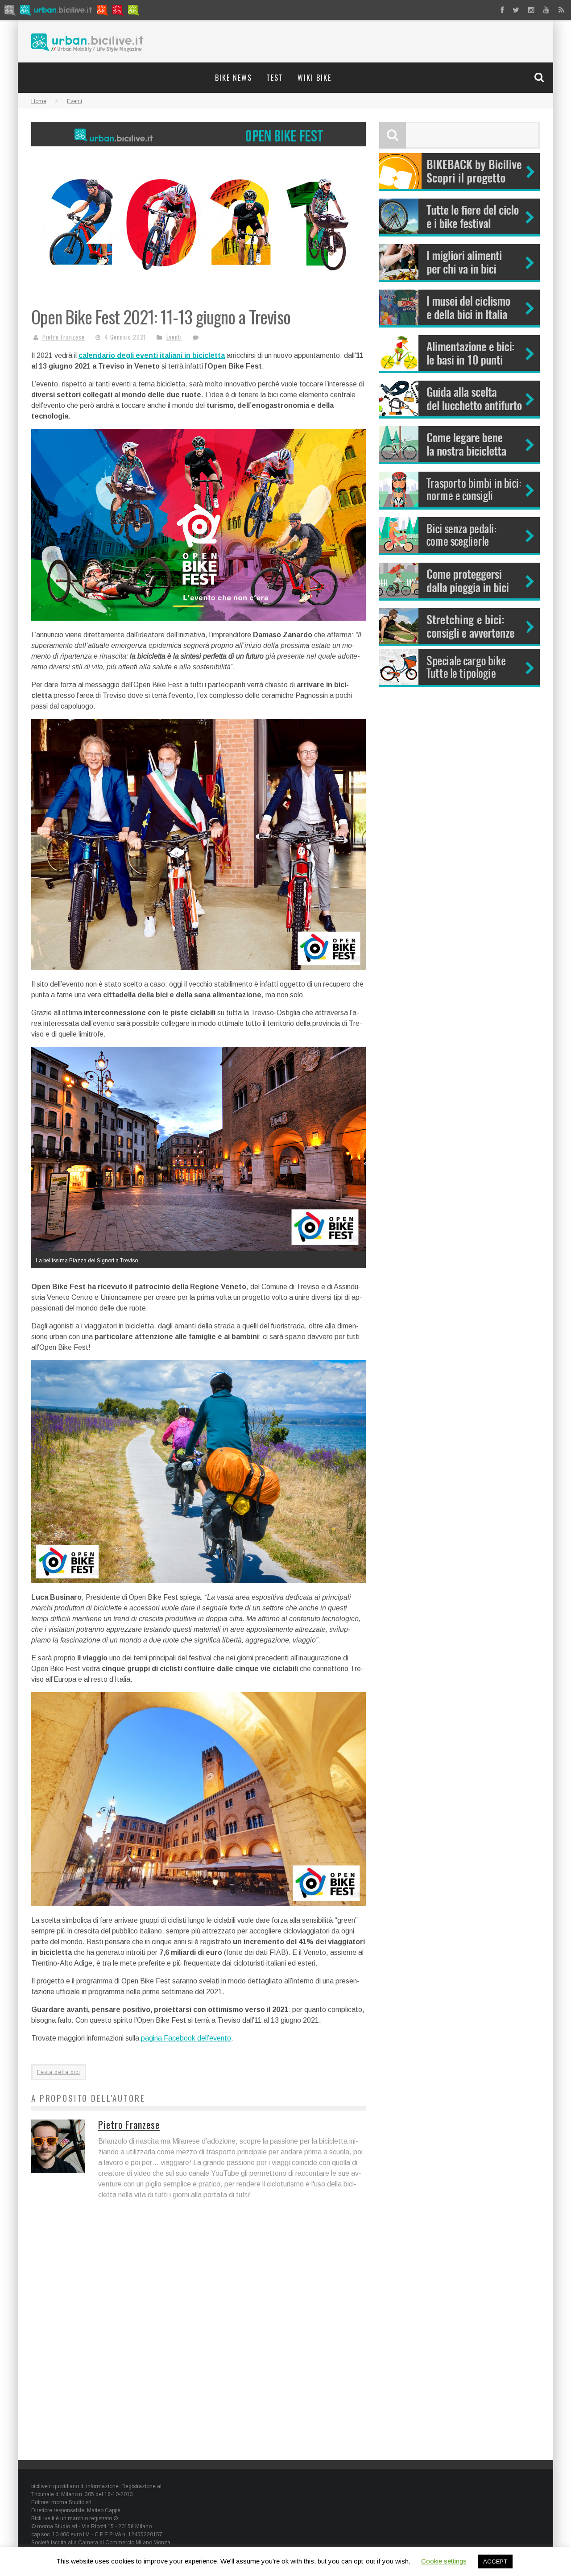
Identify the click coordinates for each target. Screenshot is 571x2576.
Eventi (174, 337)
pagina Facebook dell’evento (186, 2038)
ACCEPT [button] (495, 2561)
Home (39, 101)
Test (275, 78)
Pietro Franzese (64, 337)
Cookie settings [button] (444, 2561)
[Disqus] (199, 2336)
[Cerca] (540, 77)
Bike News (234, 78)
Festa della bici (59, 2072)
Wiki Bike (314, 78)
